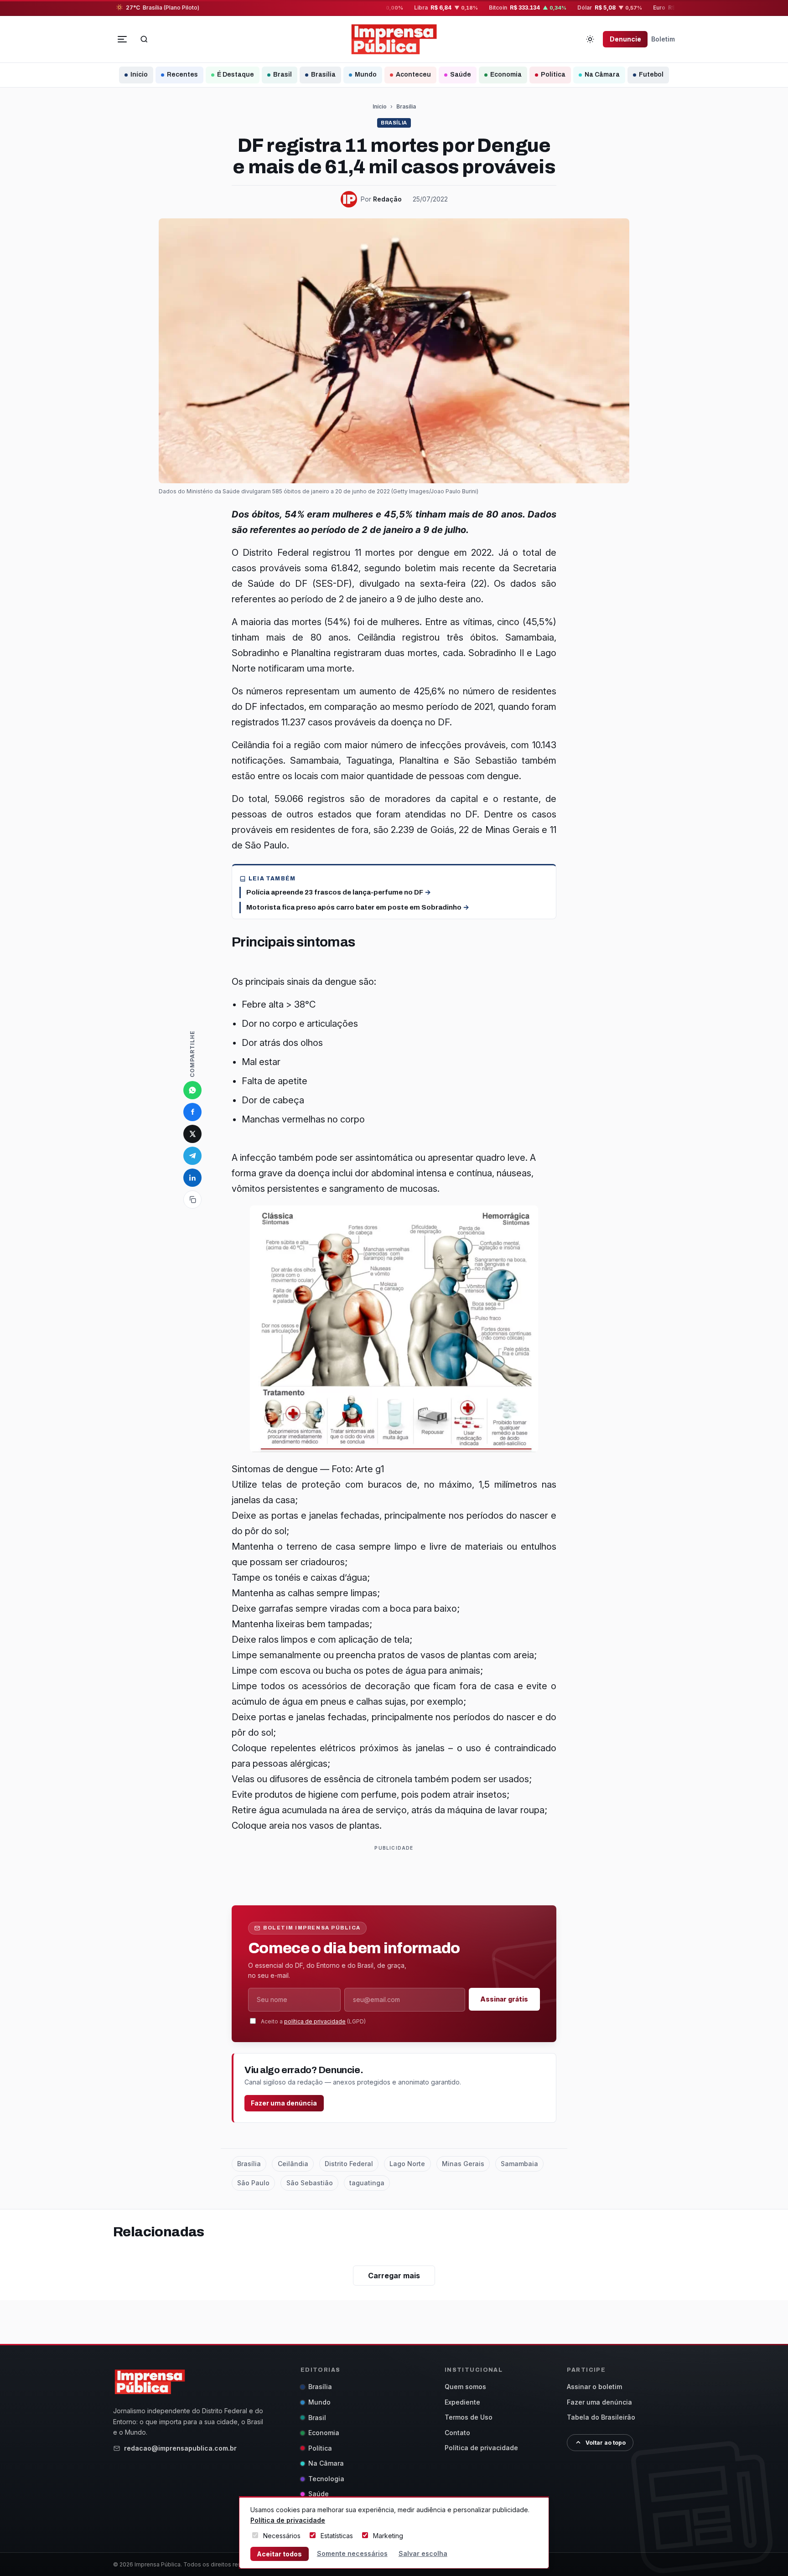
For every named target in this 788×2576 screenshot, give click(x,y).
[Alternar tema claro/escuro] (590, 39)
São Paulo (253, 2183)
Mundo (366, 75)
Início (139, 75)
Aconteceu (413, 75)
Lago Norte (407, 2164)
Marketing (388, 2536)
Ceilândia (293, 2164)
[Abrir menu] (122, 39)
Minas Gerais (463, 2164)
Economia (506, 75)
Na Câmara (602, 75)
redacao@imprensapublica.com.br (180, 2448)
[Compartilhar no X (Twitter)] (192, 1134)
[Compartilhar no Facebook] (192, 1112)
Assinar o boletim (594, 2387)
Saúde (461, 75)
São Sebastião (310, 2183)
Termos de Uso (469, 2417)
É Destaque (236, 75)
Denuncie (625, 39)
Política (553, 75)
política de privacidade (315, 2021)
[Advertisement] (398, 1874)
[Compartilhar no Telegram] (192, 1156)
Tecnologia (326, 2479)
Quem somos (465, 2387)
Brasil (283, 75)
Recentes (182, 75)
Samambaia (519, 2164)
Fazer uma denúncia (284, 2103)
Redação (387, 199)
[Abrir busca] (144, 39)
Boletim (663, 39)
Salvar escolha (423, 2553)
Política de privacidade (481, 2448)
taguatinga (367, 2183)
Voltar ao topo (606, 2443)
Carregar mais (394, 2276)
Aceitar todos (279, 2554)
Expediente (462, 2402)
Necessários (282, 2536)
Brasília (323, 75)
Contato (457, 2433)
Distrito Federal (349, 2164)
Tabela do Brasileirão (601, 2417)
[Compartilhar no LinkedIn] (192, 1178)
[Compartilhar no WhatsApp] (192, 1090)
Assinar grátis (504, 1999)
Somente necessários (352, 2553)
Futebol (651, 75)
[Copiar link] (192, 1200)
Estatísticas (337, 2536)
